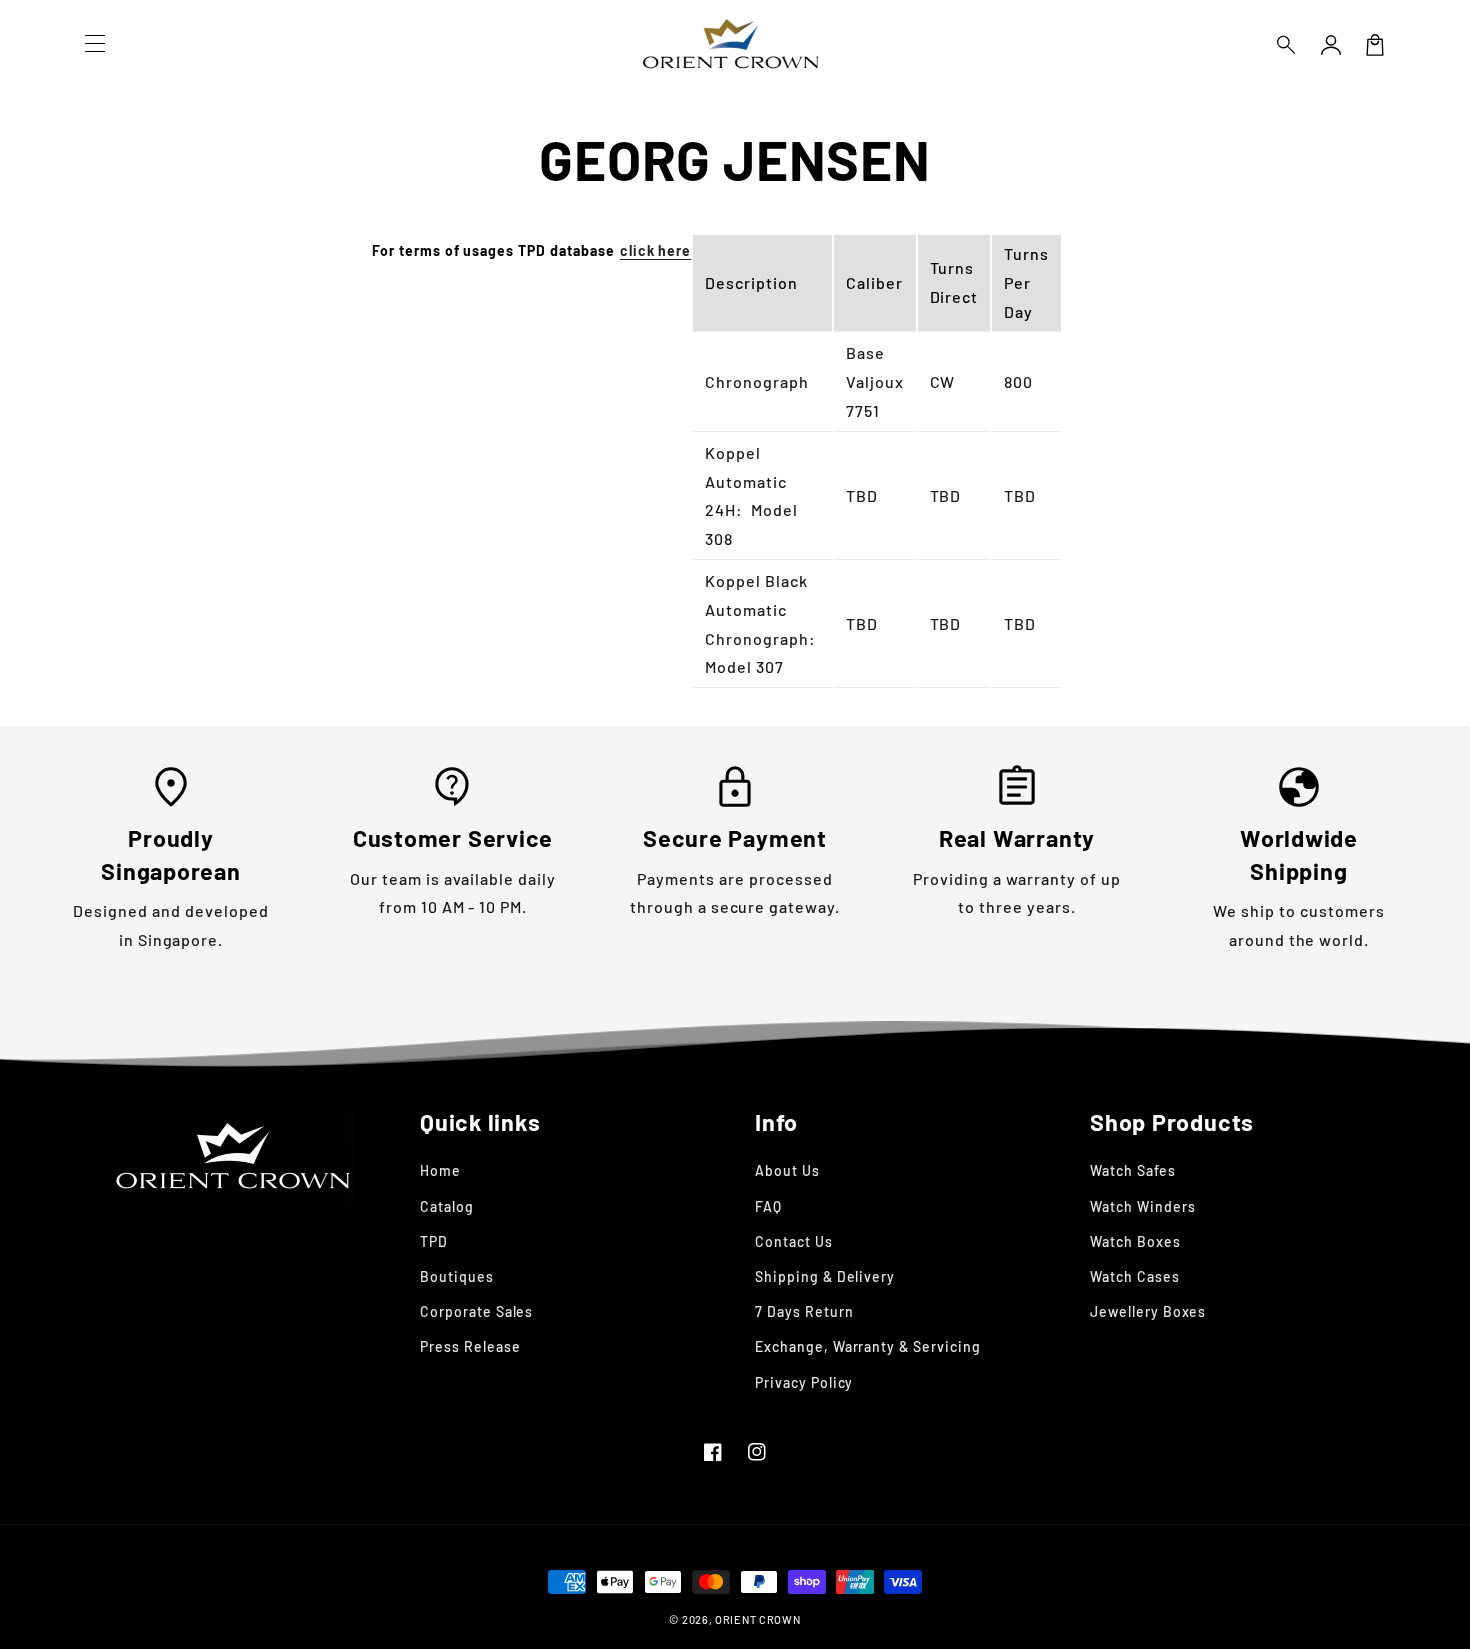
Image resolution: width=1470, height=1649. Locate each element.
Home (440, 1170)
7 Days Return (804, 1311)
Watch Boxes (1135, 1241)
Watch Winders (1142, 1206)
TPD (434, 1241)
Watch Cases (1135, 1276)
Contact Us (794, 1241)
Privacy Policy (804, 1382)
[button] (1287, 45)
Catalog (447, 1206)
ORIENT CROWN (757, 1619)
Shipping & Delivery (825, 1276)
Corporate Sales (476, 1311)
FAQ (768, 1206)
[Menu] (95, 45)
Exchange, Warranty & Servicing (868, 1346)
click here (656, 250)
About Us (787, 1170)
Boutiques (457, 1276)
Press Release (470, 1346)
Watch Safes (1133, 1170)
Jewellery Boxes (1148, 1311)
